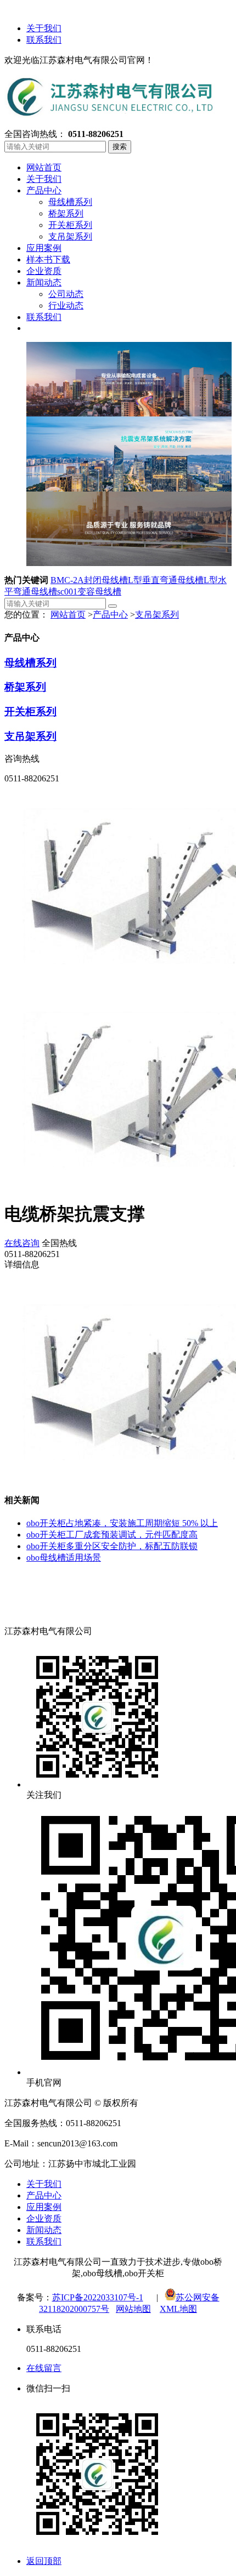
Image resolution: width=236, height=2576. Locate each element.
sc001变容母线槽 (89, 592)
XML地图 (178, 2309)
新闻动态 (44, 2230)
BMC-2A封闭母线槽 (89, 580)
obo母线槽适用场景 (64, 1558)
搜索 (120, 147)
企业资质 (44, 2218)
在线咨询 (22, 1243)
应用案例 (44, 2207)
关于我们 (44, 28)
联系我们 (44, 40)
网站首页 (68, 615)
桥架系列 (25, 687)
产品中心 (110, 615)
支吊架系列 (157, 615)
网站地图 (133, 2309)
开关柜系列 (30, 712)
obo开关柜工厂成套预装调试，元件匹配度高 (112, 1535)
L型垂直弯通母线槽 (166, 580)
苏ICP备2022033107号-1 (98, 2297)
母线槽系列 (30, 663)
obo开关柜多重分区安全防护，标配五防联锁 (112, 1546)
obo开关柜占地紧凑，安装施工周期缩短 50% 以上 (122, 1523)
